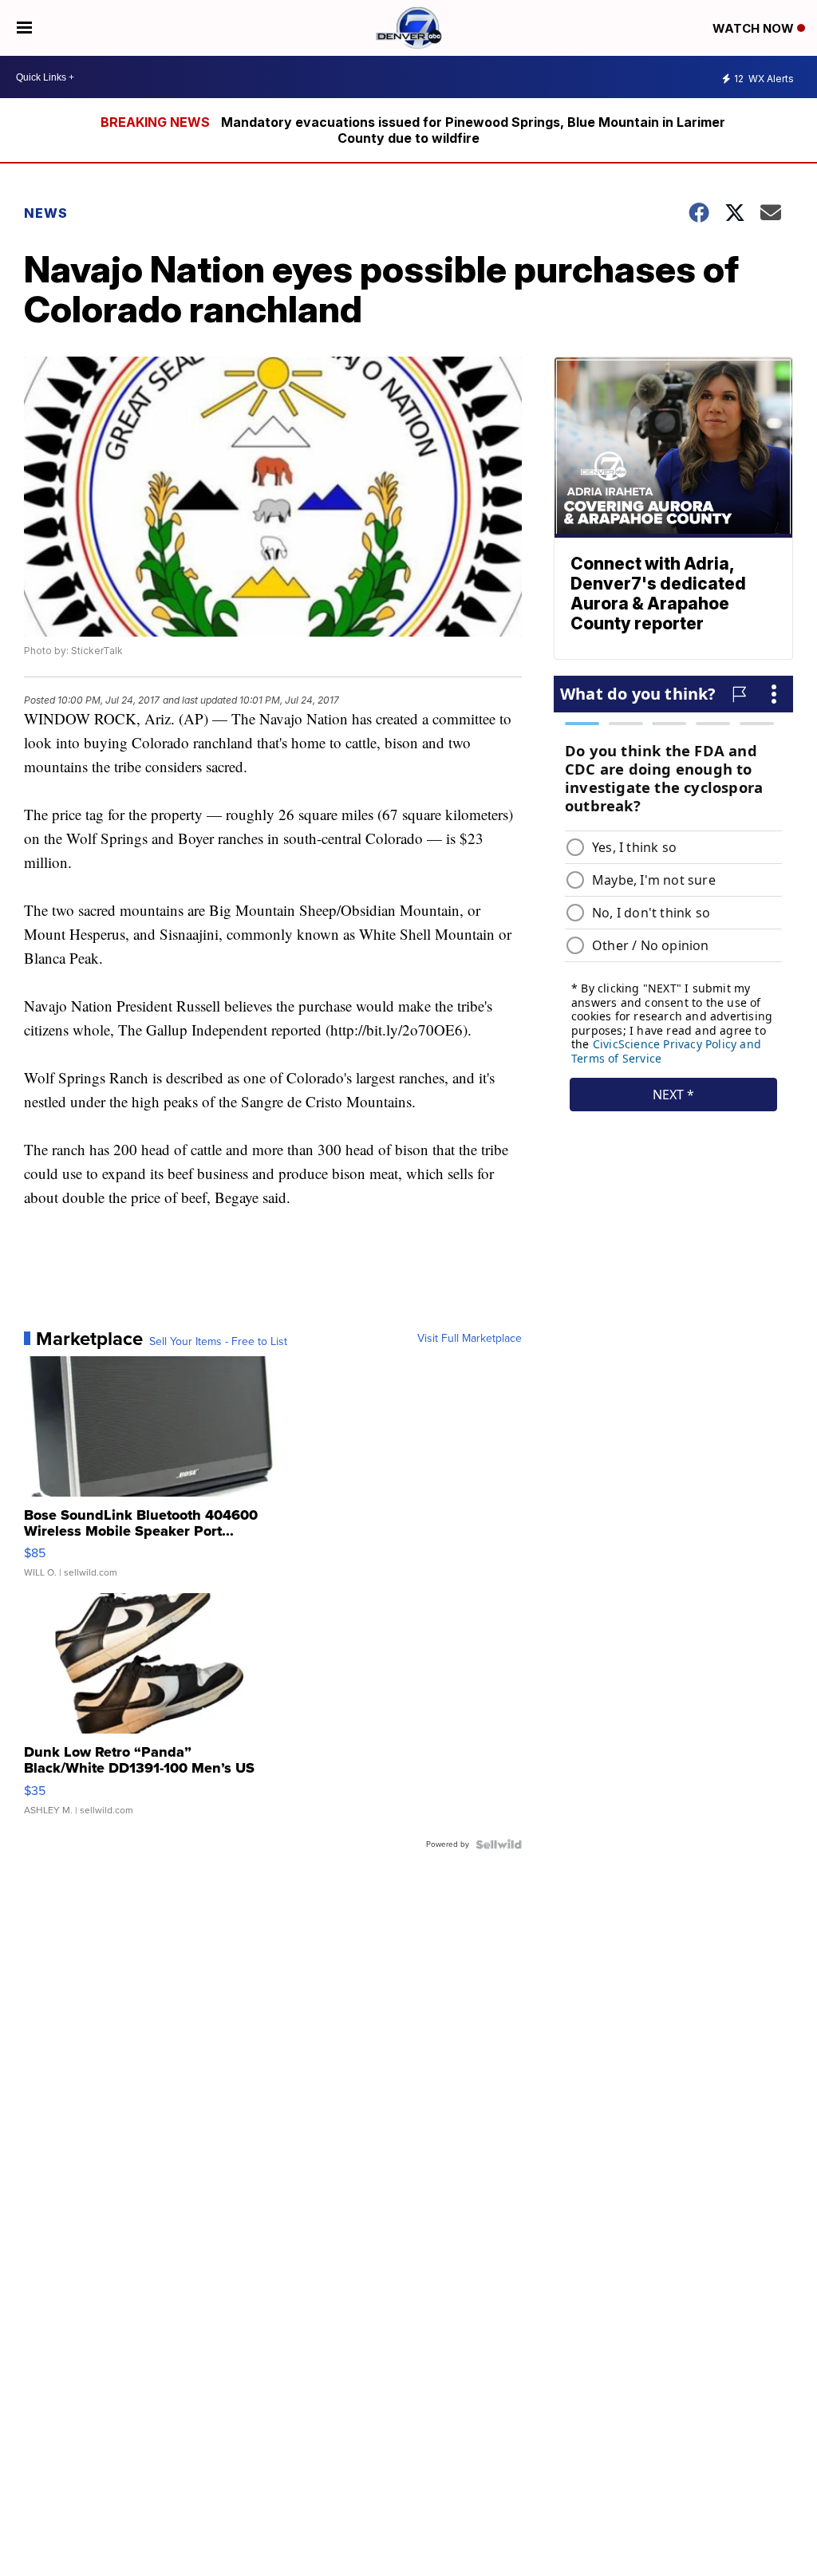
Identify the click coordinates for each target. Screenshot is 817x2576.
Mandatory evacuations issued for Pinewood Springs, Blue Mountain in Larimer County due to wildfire (473, 130)
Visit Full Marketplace (470, 1339)
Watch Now (755, 28)
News (46, 213)
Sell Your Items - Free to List (218, 1342)
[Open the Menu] (24, 28)
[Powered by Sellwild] (499, 1844)
